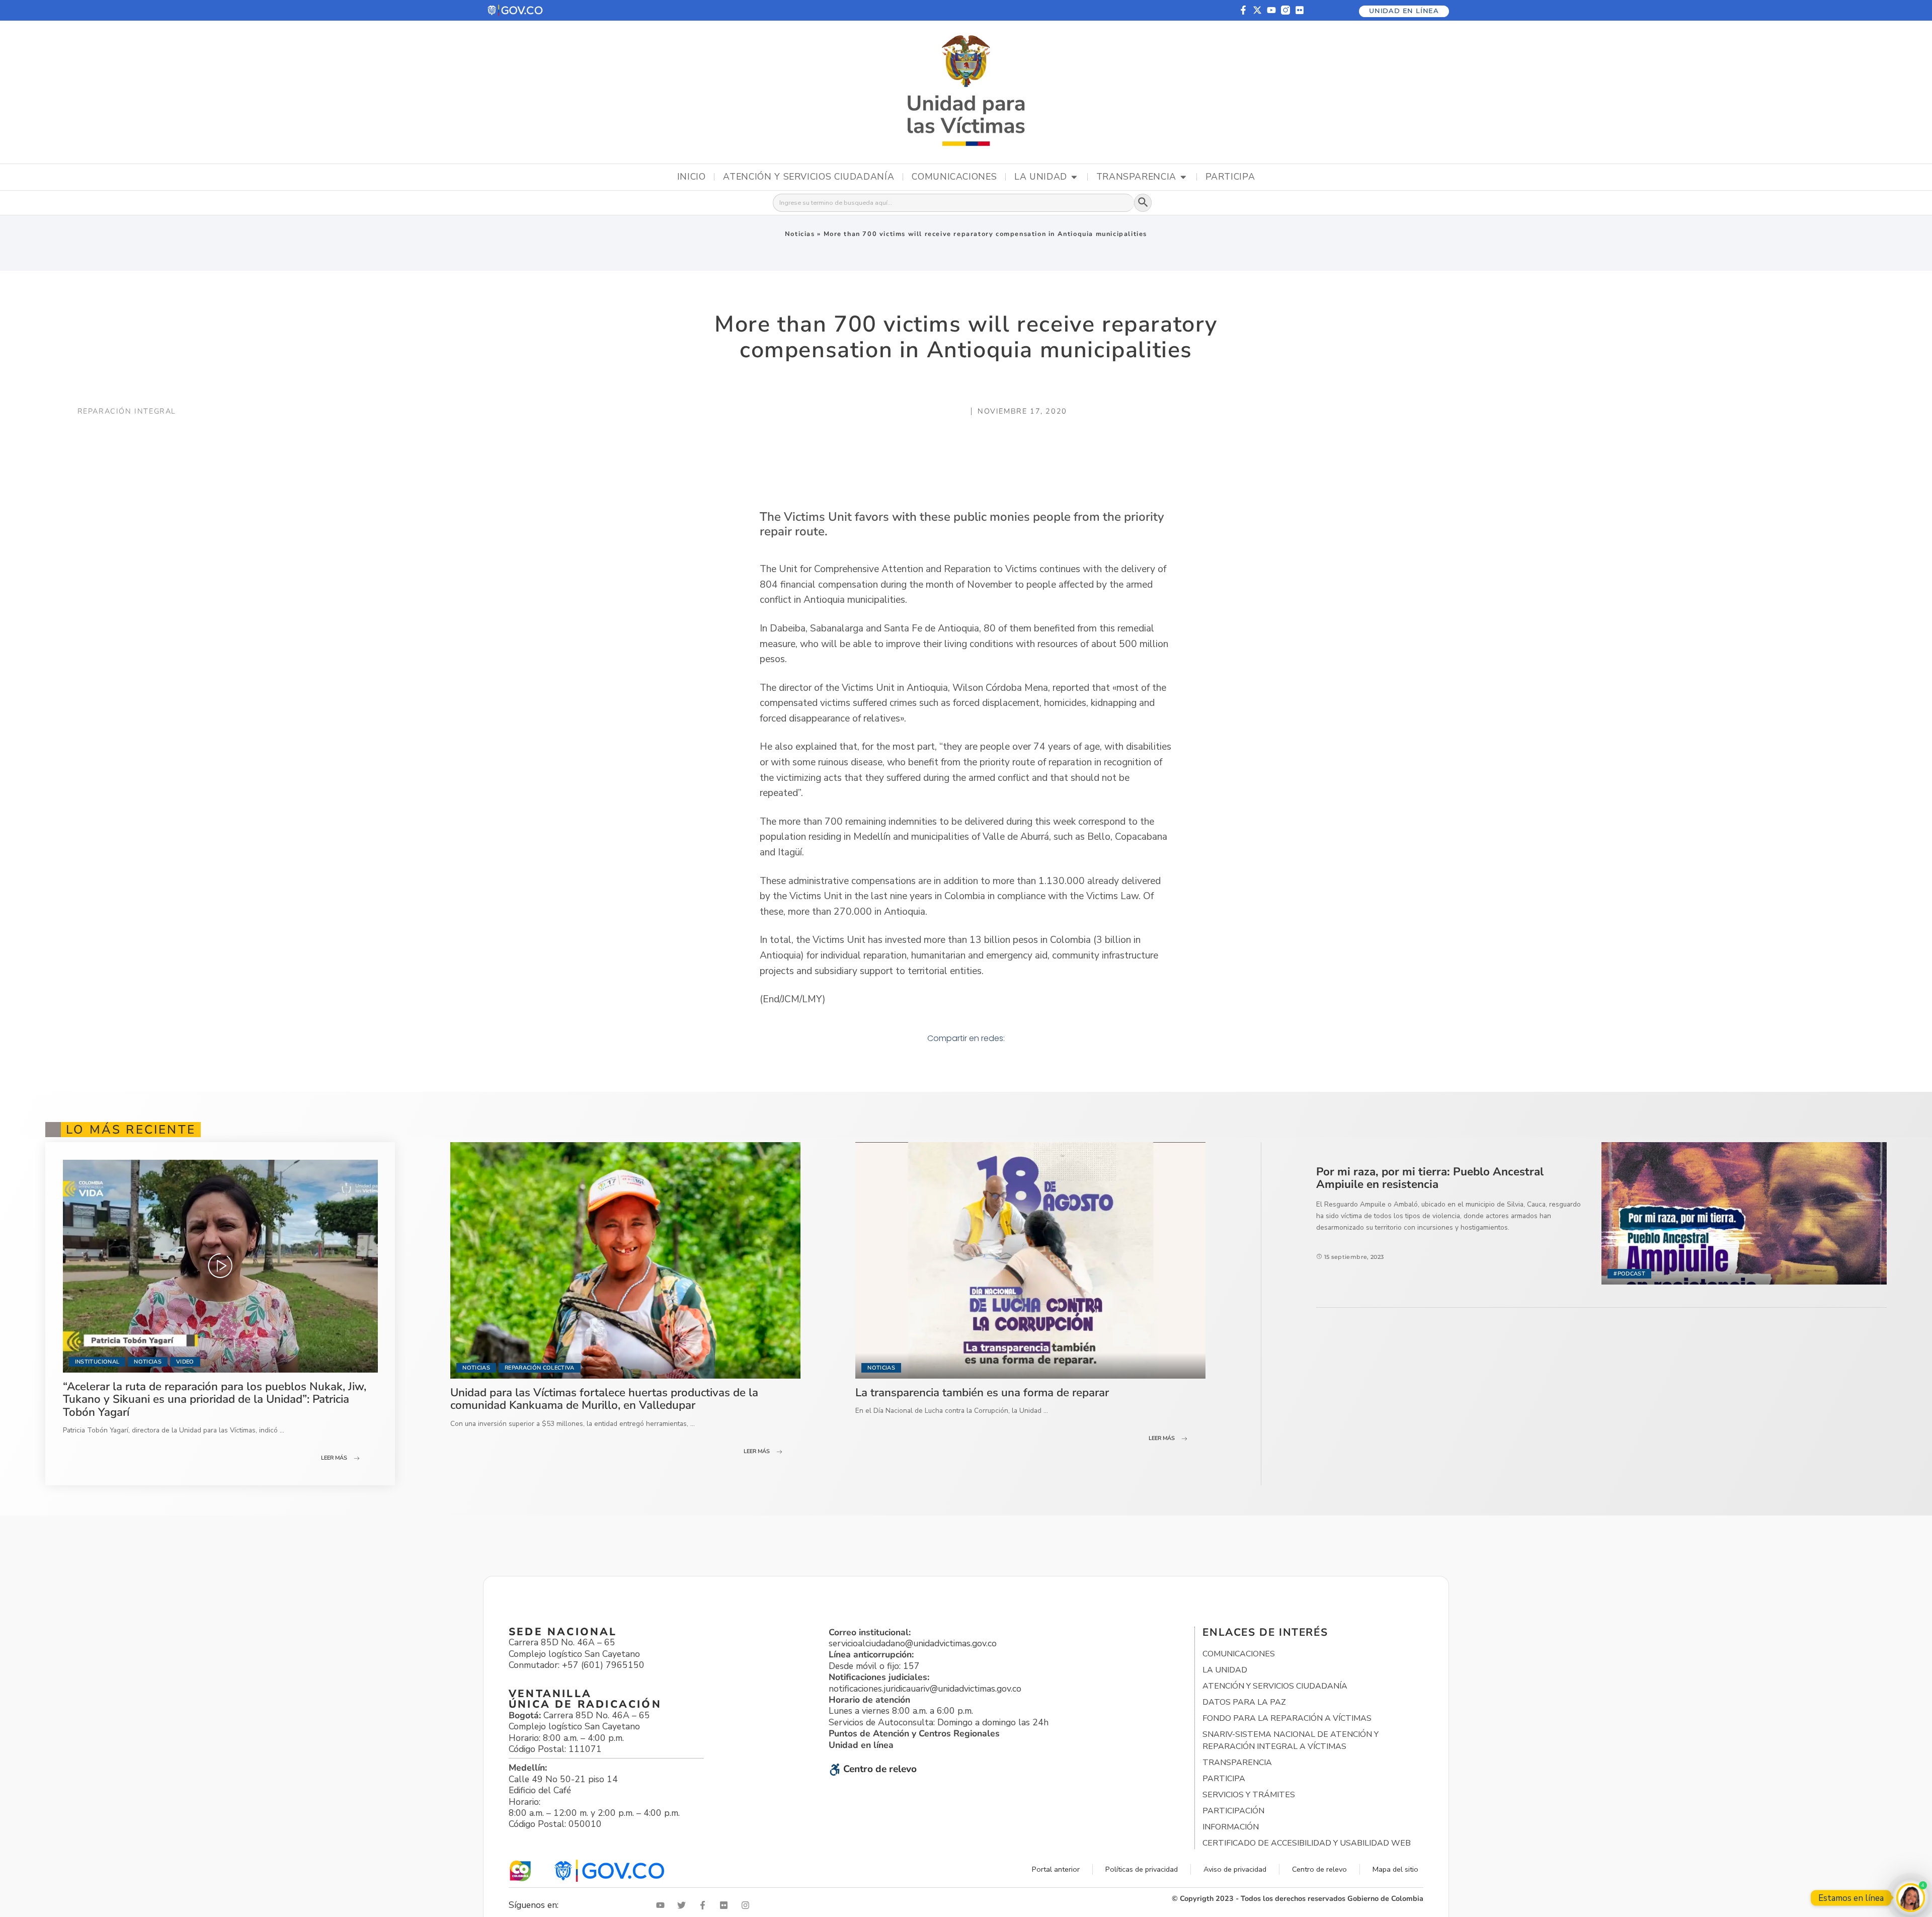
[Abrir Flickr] (726, 1905)
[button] (516, 10)
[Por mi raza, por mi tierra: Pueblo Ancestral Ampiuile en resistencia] (1744, 1213)
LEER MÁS (334, 1458)
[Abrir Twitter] (684, 1905)
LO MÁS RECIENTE (131, 1130)
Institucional (97, 1362)
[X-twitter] (1257, 10)
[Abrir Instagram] (748, 1905)
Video (185, 1362)
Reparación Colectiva (540, 1368)
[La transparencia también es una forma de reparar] (1030, 1260)
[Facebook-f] (1243, 10)
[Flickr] (1300, 10)
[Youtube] (1271, 10)
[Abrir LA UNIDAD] (1074, 177)
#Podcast (1629, 1274)
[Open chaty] (1911, 1898)
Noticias (800, 234)
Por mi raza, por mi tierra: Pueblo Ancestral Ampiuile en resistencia (1430, 1178)
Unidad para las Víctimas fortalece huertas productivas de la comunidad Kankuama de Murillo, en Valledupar (604, 1399)
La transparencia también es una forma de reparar (982, 1392)
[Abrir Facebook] (705, 1905)
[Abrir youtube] (663, 1905)
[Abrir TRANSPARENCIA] (1183, 177)
